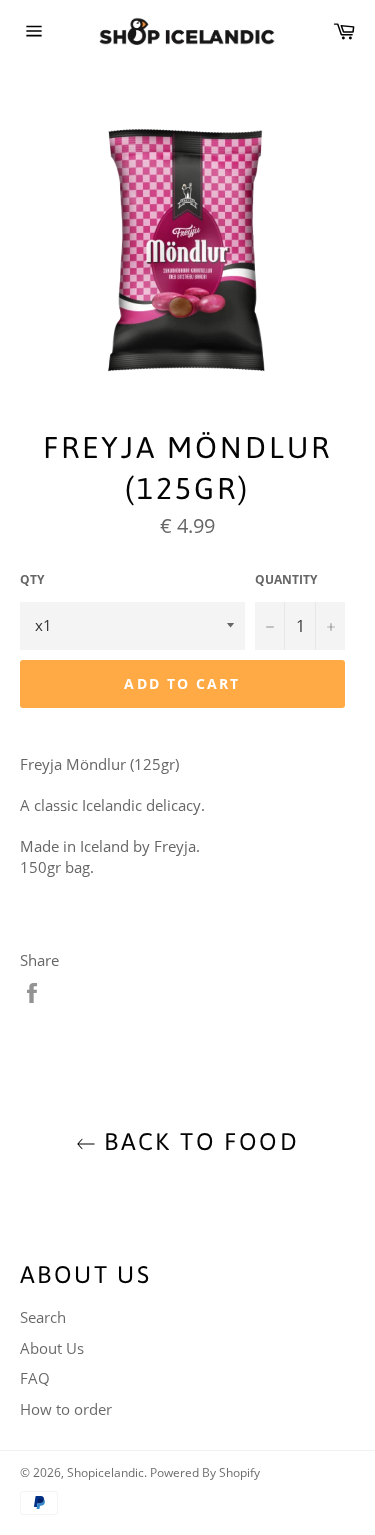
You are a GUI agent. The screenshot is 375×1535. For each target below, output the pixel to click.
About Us (52, 1348)
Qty (32, 580)
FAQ (35, 1378)
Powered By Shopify (205, 1472)
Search (43, 1317)
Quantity (286, 580)
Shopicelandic (105, 1472)
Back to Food (197, 1141)
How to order (66, 1409)
